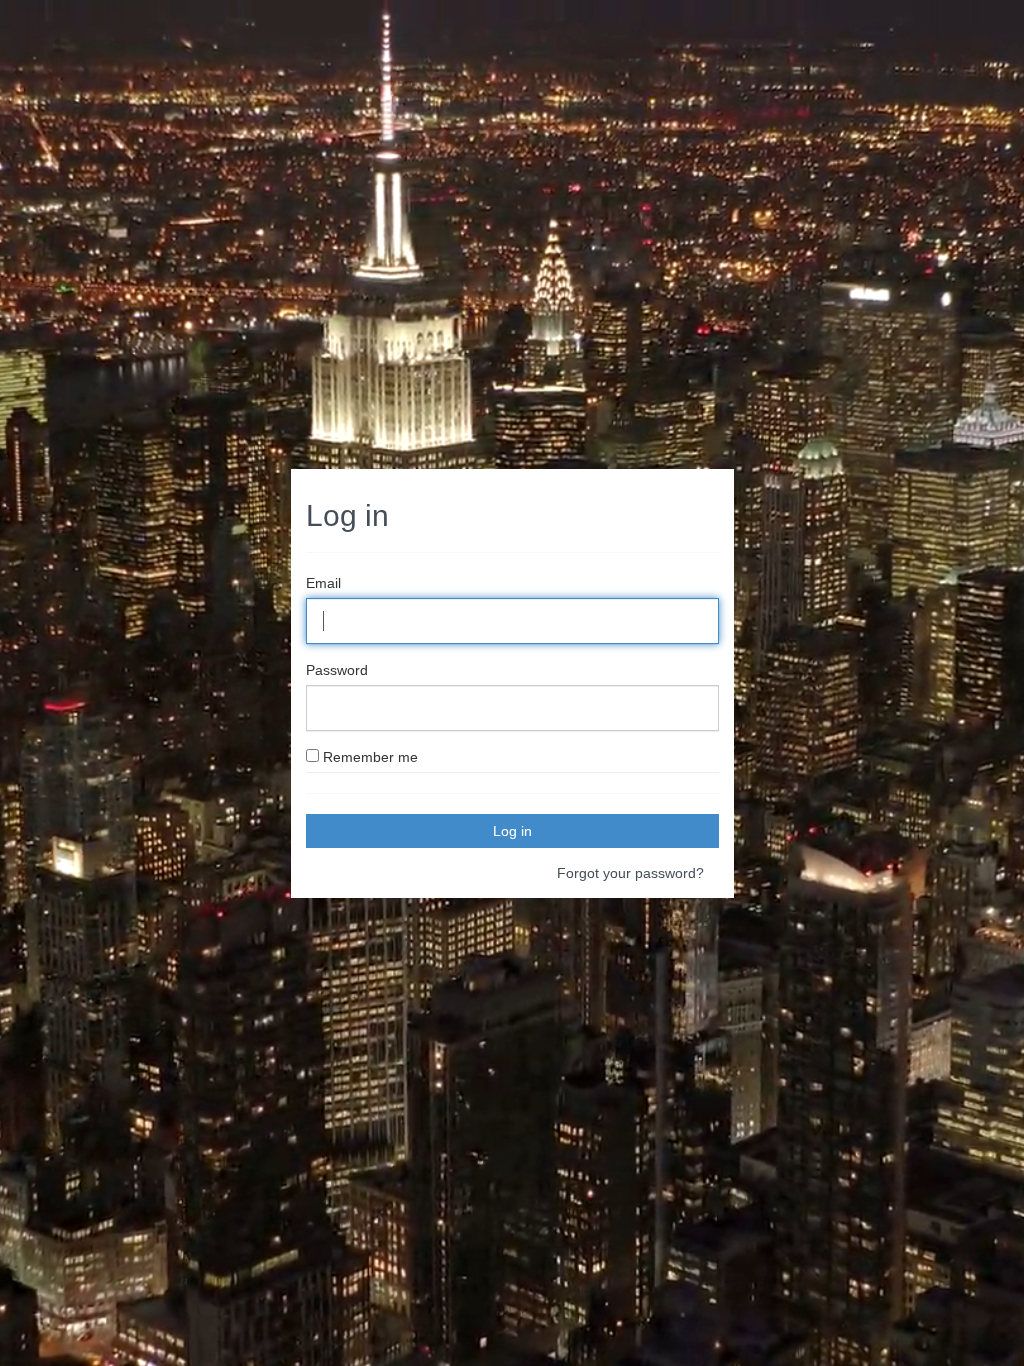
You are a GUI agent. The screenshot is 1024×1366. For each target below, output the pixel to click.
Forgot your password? (630, 873)
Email (323, 583)
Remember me (370, 757)
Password (337, 670)
